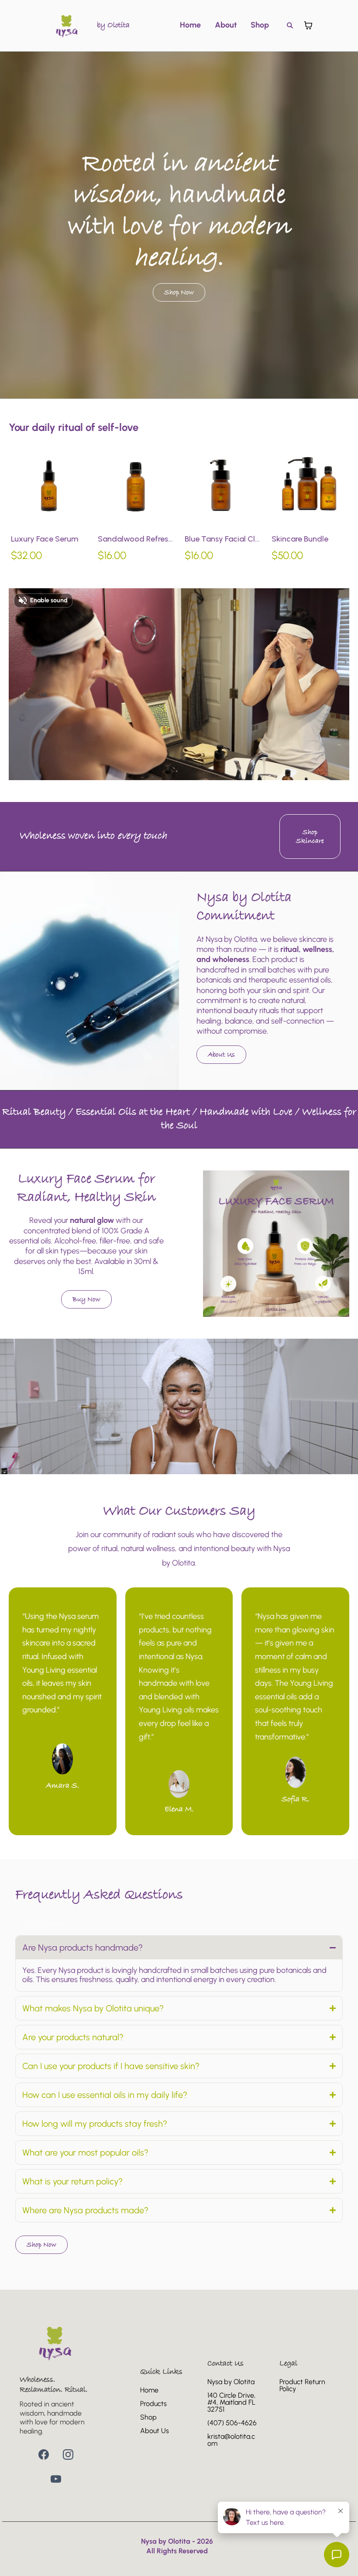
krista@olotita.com (231, 2440)
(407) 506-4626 (232, 2423)
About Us (155, 2431)
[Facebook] (44, 2454)
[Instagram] (68, 2454)
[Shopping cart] (308, 25)
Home (190, 25)
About (226, 25)
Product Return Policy (302, 2385)
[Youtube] (56, 2479)
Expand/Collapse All (44, 1924)
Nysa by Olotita (231, 2382)
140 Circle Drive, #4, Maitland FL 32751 (231, 2402)
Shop (260, 25)
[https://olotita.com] (67, 25)
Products (153, 2404)
